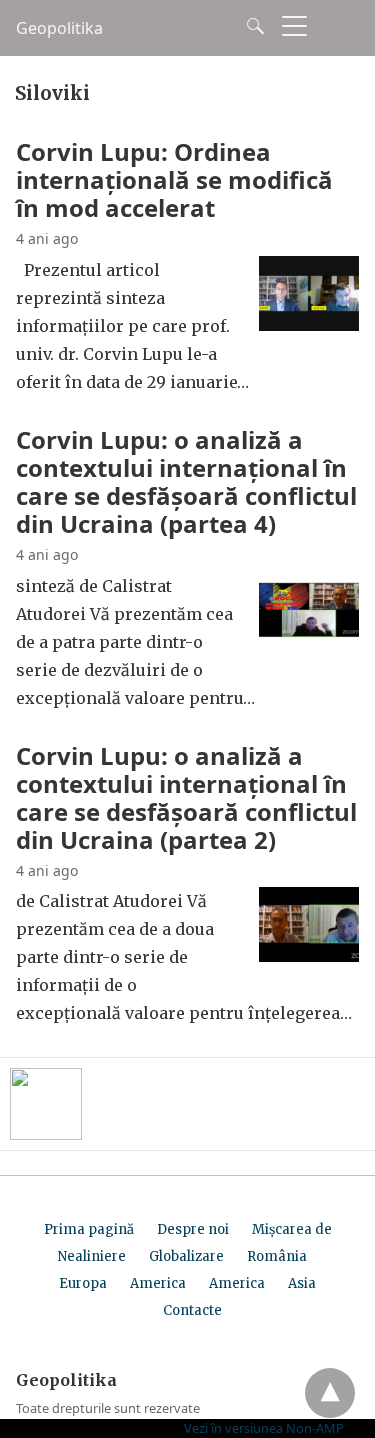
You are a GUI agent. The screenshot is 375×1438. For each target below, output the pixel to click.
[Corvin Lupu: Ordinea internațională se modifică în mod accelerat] (309, 325)
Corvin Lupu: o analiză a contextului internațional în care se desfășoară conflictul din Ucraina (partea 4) (186, 481)
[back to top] (330, 1393)
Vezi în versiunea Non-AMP (264, 1428)
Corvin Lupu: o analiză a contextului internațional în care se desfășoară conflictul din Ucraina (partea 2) (186, 797)
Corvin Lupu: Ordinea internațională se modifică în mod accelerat (174, 179)
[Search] (251, 26)
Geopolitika (59, 28)
